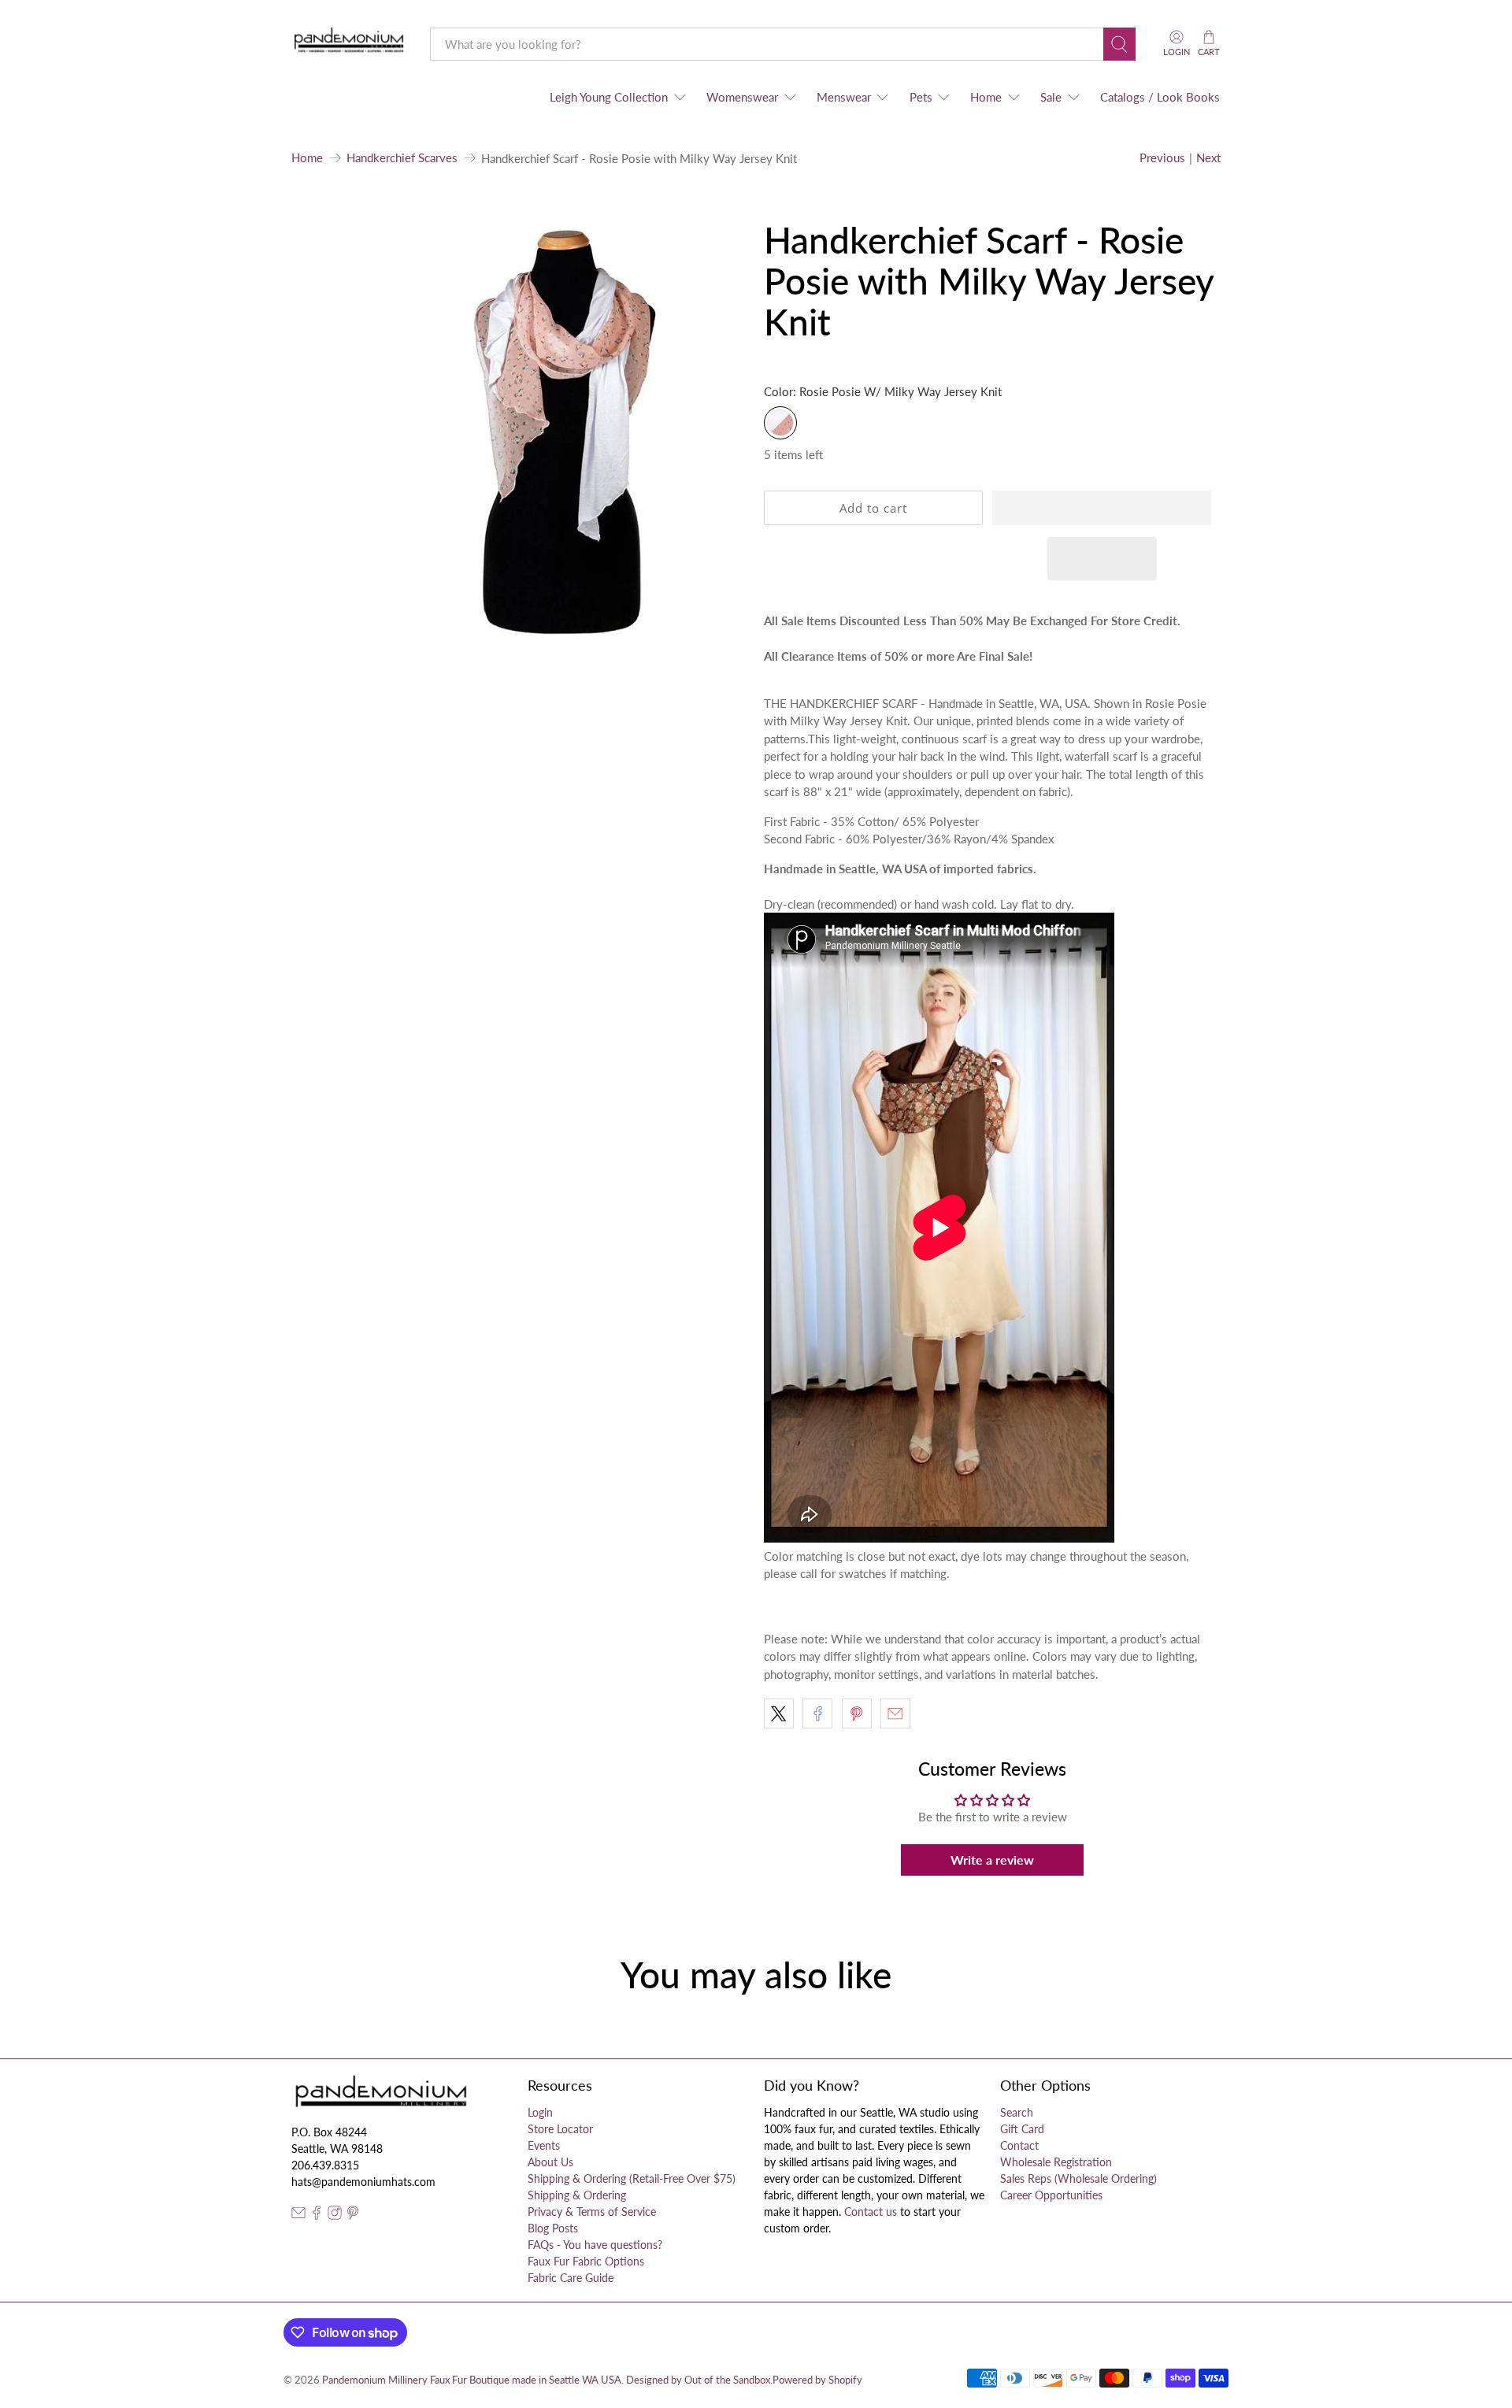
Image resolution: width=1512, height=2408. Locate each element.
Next (1208, 157)
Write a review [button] (992, 1860)
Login (540, 2112)
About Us (550, 2162)
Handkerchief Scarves (402, 158)
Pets (921, 97)
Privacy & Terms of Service (592, 2212)
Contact (1019, 2145)
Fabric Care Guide (571, 2278)
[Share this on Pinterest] (857, 1713)
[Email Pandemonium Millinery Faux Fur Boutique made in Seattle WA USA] (298, 2215)
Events (544, 2145)
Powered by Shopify (817, 2380)
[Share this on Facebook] (817, 1713)
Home (986, 97)
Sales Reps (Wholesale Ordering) (1078, 2178)
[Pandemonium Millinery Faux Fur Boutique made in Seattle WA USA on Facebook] (317, 2215)
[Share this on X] (779, 1713)
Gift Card (1022, 2129)
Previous (1162, 157)
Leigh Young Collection (609, 97)
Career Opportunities (1051, 2195)
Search (1017, 2112)
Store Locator (560, 2129)
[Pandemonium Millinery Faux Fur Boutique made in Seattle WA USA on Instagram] (335, 2215)
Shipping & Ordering (577, 2195)
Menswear (844, 97)
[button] (1102, 508)
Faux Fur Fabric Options (586, 2261)
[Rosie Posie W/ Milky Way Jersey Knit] (780, 423)
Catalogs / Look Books (1160, 97)
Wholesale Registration (1056, 2162)
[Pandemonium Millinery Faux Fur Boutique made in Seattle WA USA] (349, 44)
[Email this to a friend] (895, 1713)
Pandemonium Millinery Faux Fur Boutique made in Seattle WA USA (472, 2380)
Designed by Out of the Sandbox (698, 2380)
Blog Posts (553, 2228)
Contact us (871, 2212)
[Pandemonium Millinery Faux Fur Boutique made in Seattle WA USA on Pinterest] (353, 2215)
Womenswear (742, 97)
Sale (1051, 97)
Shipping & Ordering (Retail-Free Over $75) (632, 2178)
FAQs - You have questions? (595, 2245)
